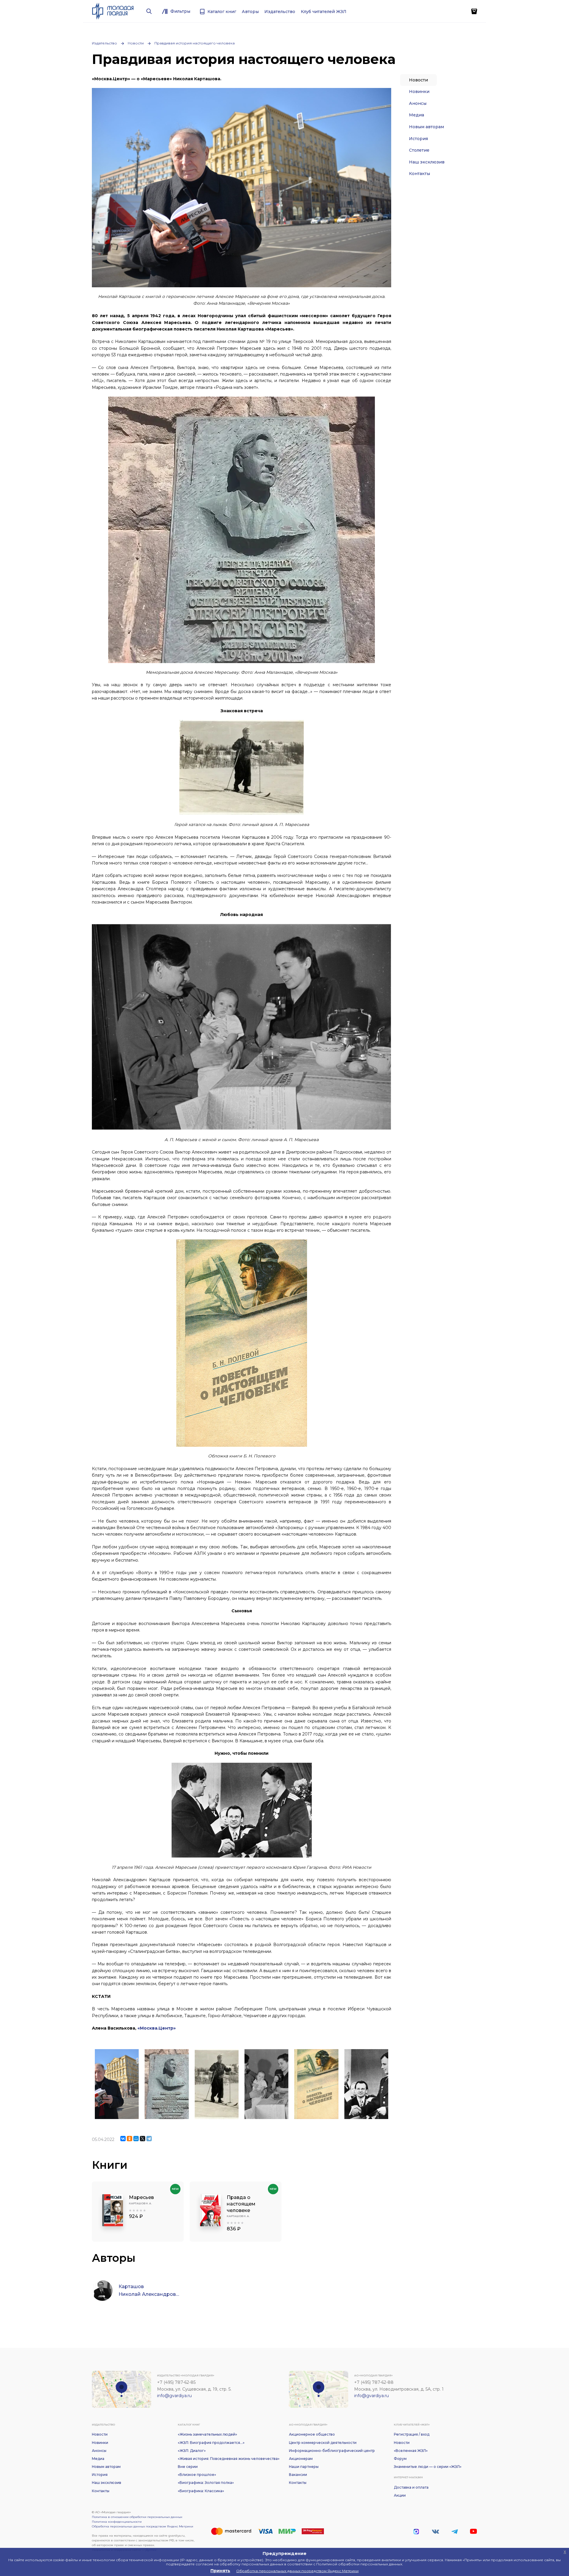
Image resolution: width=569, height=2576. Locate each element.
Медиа (417, 115)
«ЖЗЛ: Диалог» (192, 2451)
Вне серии (188, 2467)
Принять (220, 2571)
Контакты (419, 174)
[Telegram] (149, 2139)
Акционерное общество (312, 2434)
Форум (400, 2459)
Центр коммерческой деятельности (323, 2443)
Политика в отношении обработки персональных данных (137, 2517)
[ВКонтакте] (123, 2139)
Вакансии (298, 2475)
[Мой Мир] (136, 2139)
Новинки (419, 92)
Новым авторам (426, 127)
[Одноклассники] (130, 2139)
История (418, 139)
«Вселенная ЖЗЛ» (411, 2451)
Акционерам (301, 2459)
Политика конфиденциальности (117, 2522)
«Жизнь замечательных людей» (207, 2434)
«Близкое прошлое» (197, 2475)
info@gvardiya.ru (174, 2396)
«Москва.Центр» (157, 2028)
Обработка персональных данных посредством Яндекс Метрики (143, 2526)
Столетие (419, 150)
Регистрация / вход (412, 2434)
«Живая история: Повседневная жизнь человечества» (229, 2459)
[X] (143, 2139)
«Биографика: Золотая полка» (206, 2483)
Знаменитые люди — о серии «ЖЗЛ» (428, 2467)
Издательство (104, 43)
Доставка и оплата (411, 2487)
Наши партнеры (304, 2467)
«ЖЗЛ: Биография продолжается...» (211, 2443)
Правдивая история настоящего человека (195, 43)
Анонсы (418, 103)
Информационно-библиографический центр (332, 2451)
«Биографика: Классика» (201, 2491)
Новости (136, 43)
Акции (400, 2495)
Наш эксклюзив (427, 162)
